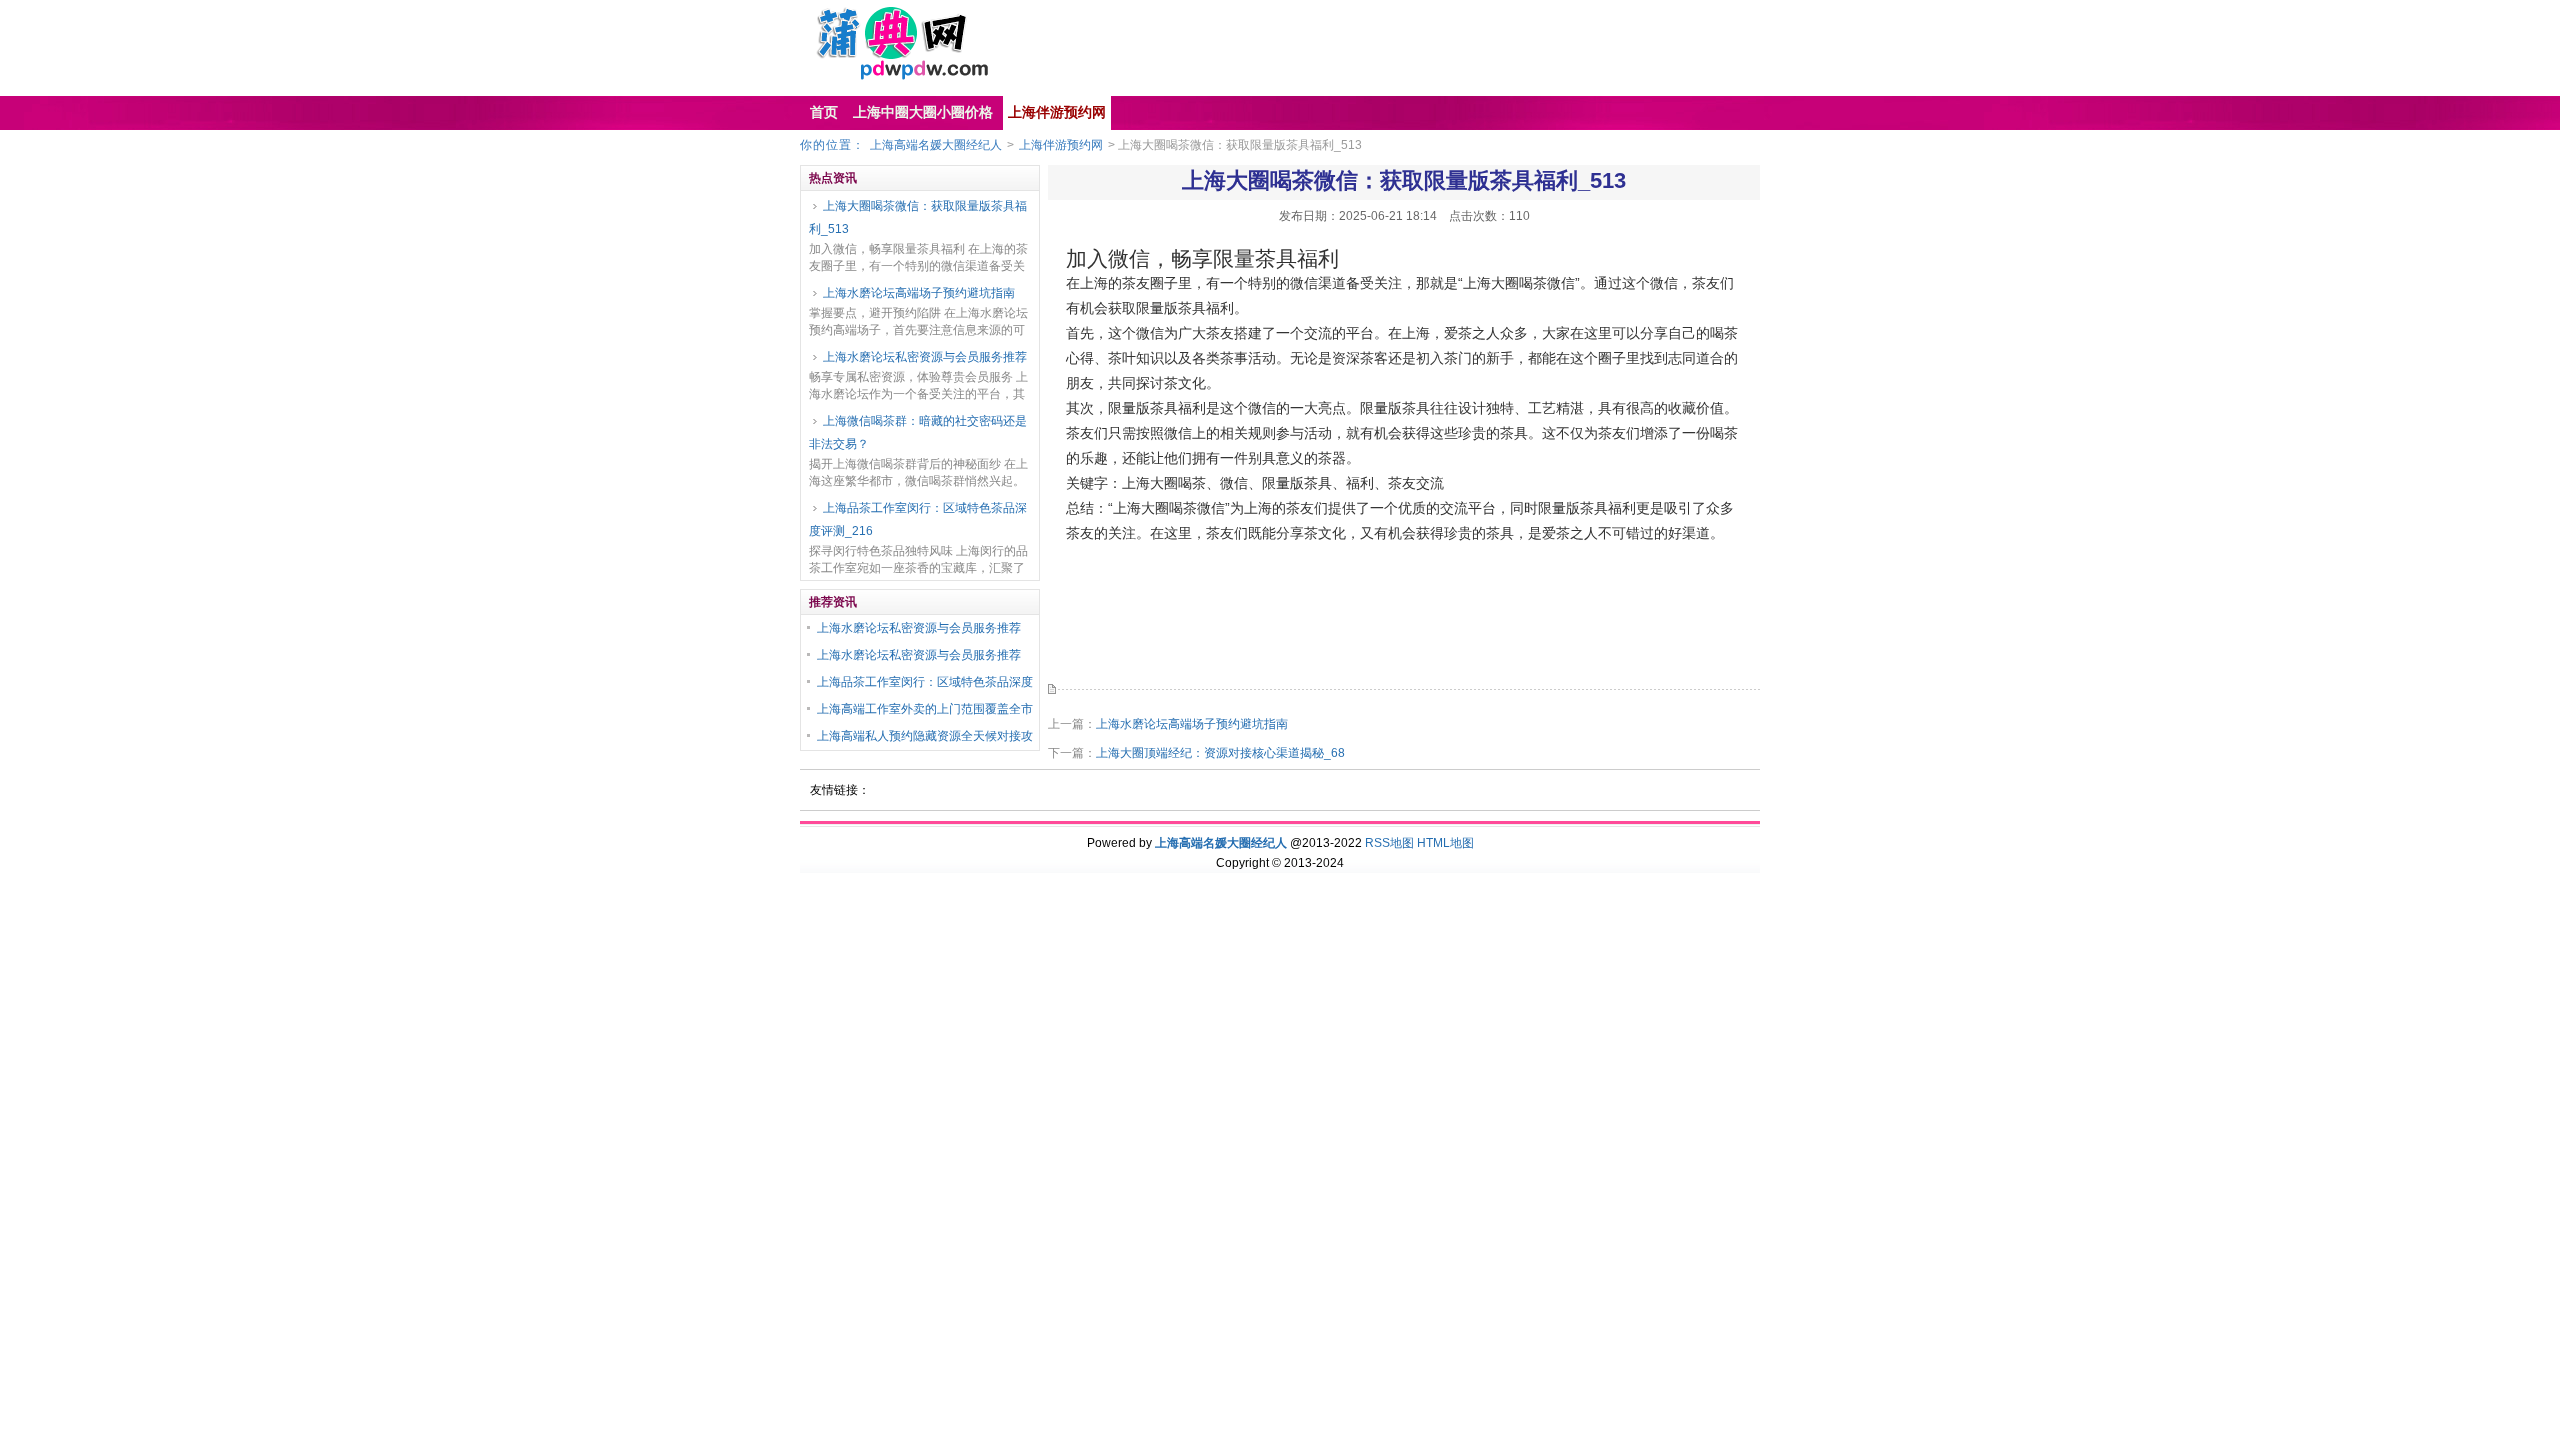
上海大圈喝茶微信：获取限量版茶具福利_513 (918, 217)
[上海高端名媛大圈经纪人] (891, 76)
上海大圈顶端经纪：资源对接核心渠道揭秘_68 (1220, 753)
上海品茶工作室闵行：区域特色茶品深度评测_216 (918, 519)
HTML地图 (1445, 843)
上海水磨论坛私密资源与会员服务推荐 (925, 357)
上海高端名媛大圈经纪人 (936, 145)
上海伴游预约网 (1061, 145)
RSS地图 (1389, 843)
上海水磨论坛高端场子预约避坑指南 (919, 293)
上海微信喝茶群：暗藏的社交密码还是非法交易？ (918, 432)
